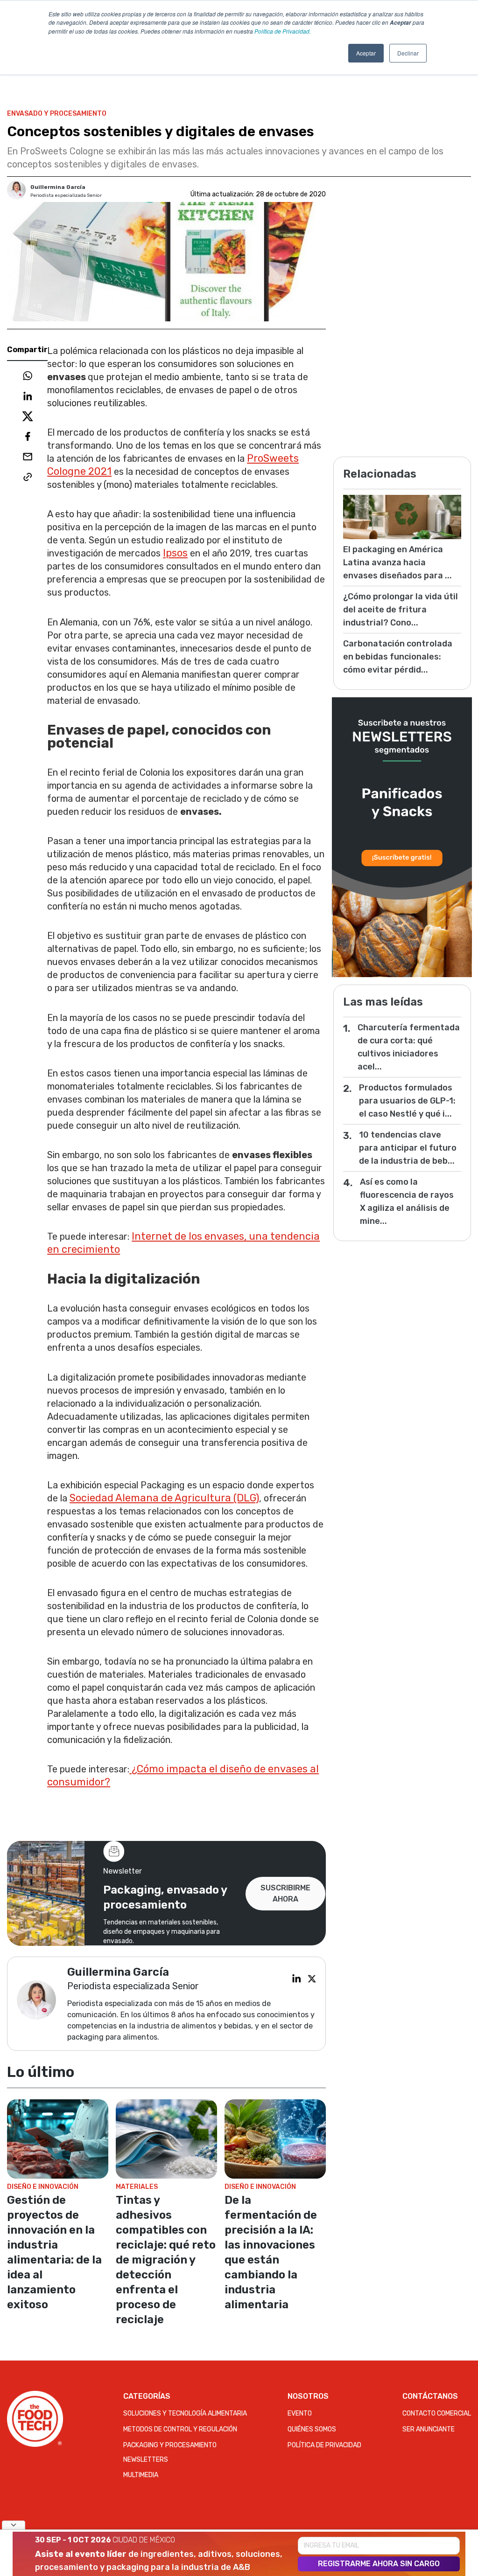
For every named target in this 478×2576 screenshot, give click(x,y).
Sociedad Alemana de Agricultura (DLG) (164, 1498)
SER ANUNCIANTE (429, 2429)
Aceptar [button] (366, 53)
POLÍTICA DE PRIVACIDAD (324, 2445)
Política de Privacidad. (283, 31)
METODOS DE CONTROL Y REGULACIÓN (180, 2429)
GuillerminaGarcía (58, 187)
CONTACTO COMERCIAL (437, 2413)
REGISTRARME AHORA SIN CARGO (379, 2564)
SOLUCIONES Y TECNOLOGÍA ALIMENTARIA (185, 2413)
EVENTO (300, 2413)
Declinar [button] (408, 53)
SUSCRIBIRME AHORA (285, 1893)
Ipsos (175, 553)
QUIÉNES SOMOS (312, 2429)
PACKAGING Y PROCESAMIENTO (170, 2445)
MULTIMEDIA (141, 2475)
